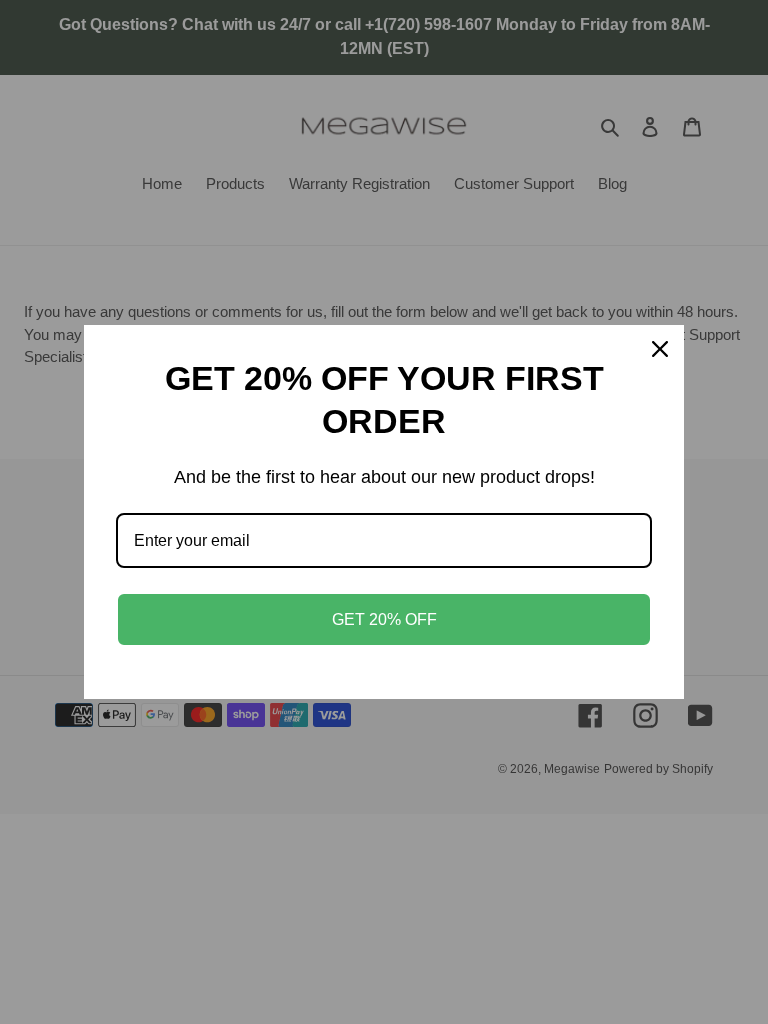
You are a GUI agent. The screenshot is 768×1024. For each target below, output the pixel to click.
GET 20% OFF (384, 619)
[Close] (660, 349)
